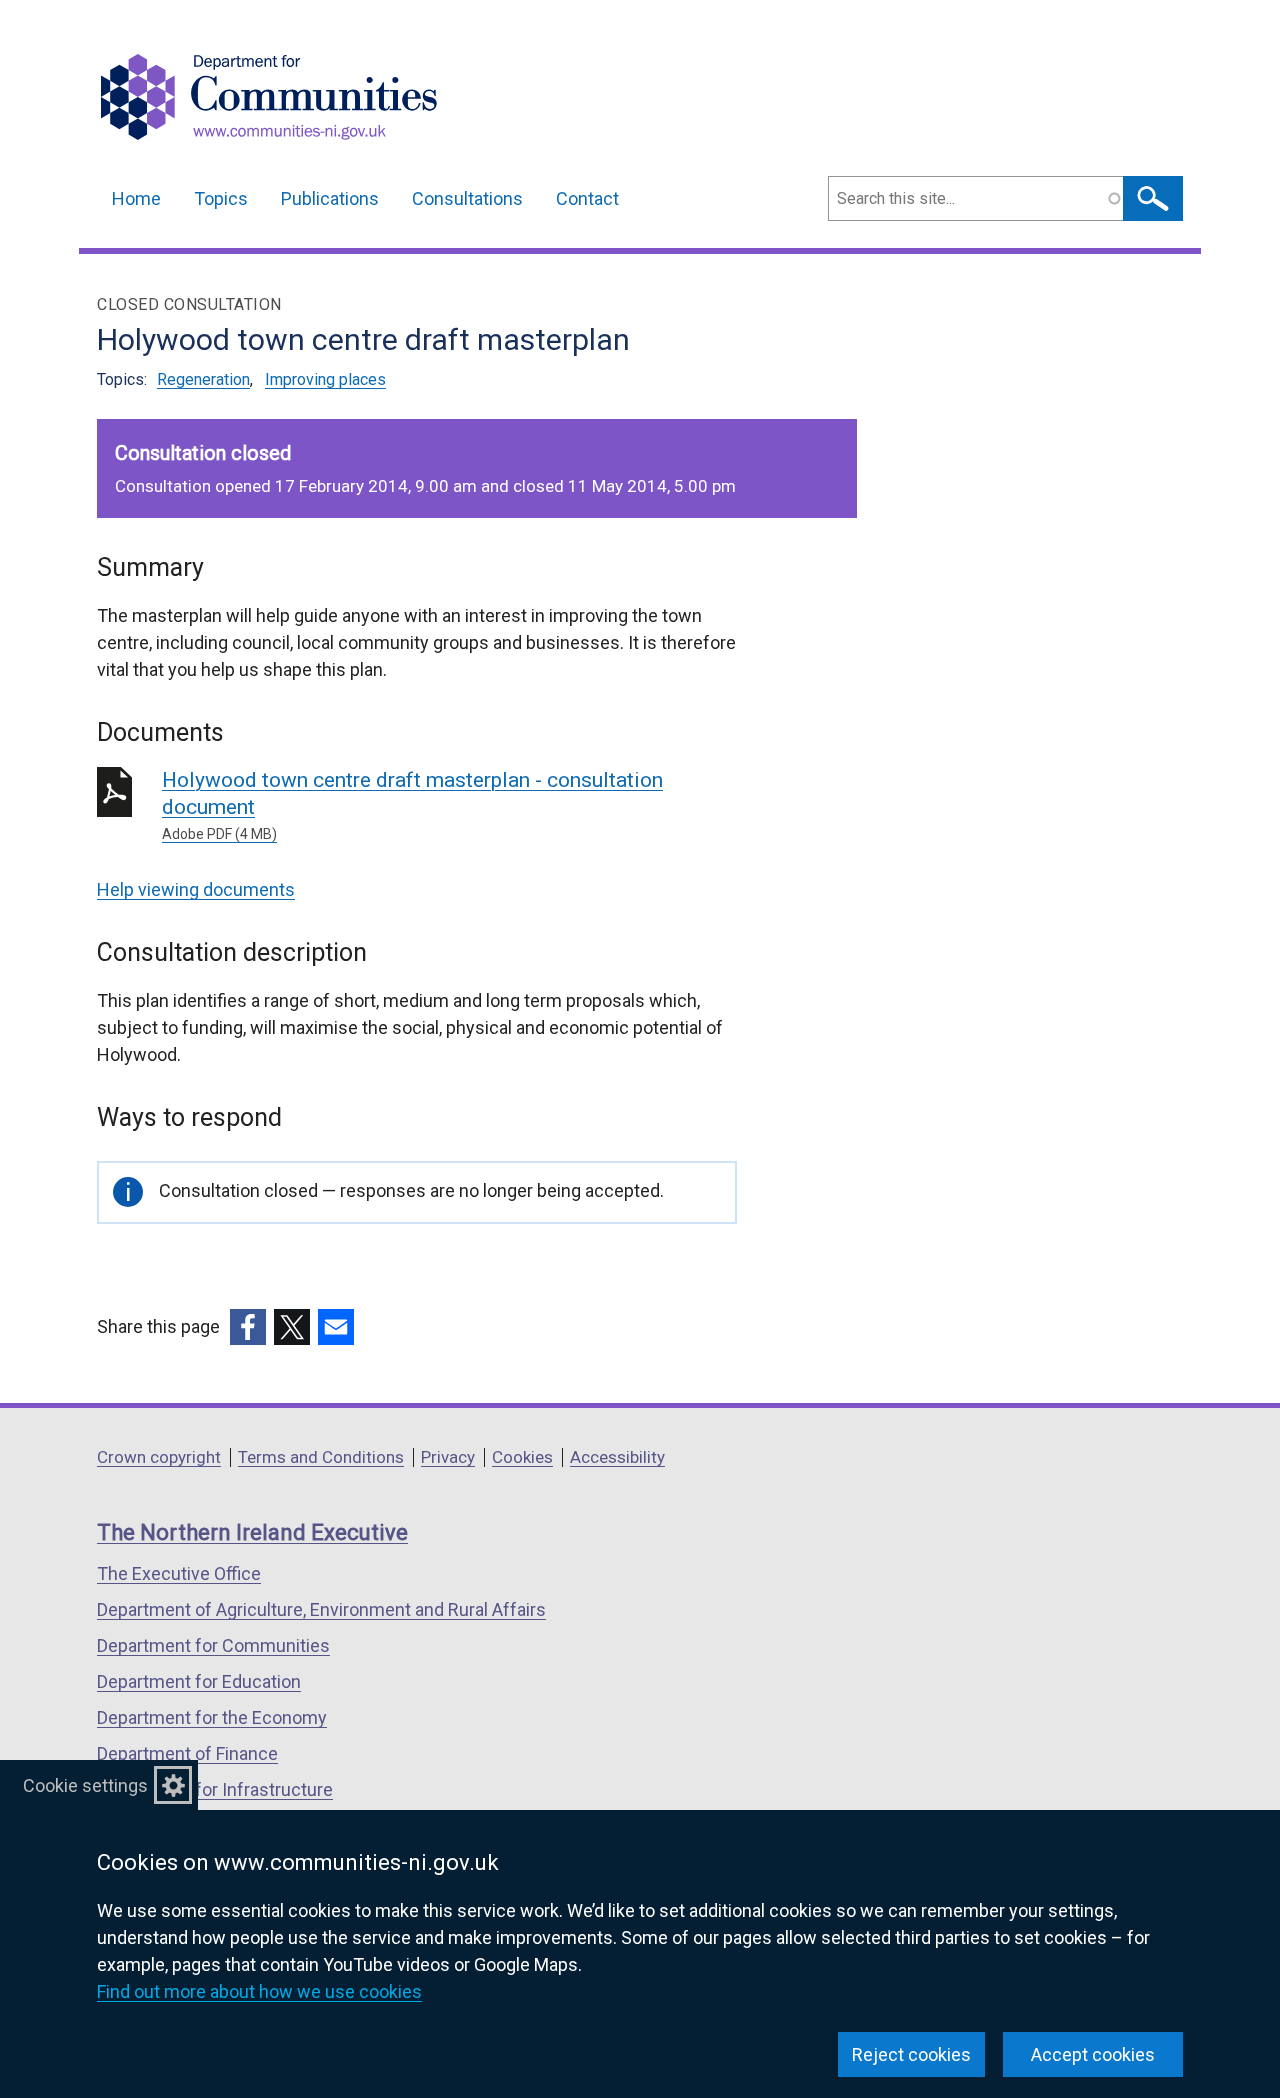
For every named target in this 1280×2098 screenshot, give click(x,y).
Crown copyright (159, 1457)
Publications (330, 198)
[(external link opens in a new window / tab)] (248, 1327)
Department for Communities (213, 1645)
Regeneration (203, 379)
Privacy (448, 1457)
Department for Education (199, 1681)
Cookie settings (85, 1785)
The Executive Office (179, 1573)
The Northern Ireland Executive (252, 1532)
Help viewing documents (196, 889)
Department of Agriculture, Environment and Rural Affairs (321, 1609)
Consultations (467, 198)
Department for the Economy (212, 1717)
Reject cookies (911, 2054)
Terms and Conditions (321, 1457)
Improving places (325, 379)
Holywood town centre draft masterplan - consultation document (412, 805)
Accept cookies (1093, 2054)
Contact (587, 198)
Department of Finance (187, 1753)
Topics (221, 198)
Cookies (522, 1457)
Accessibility (617, 1457)
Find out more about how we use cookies (259, 1991)
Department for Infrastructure (215, 1789)
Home (136, 198)
